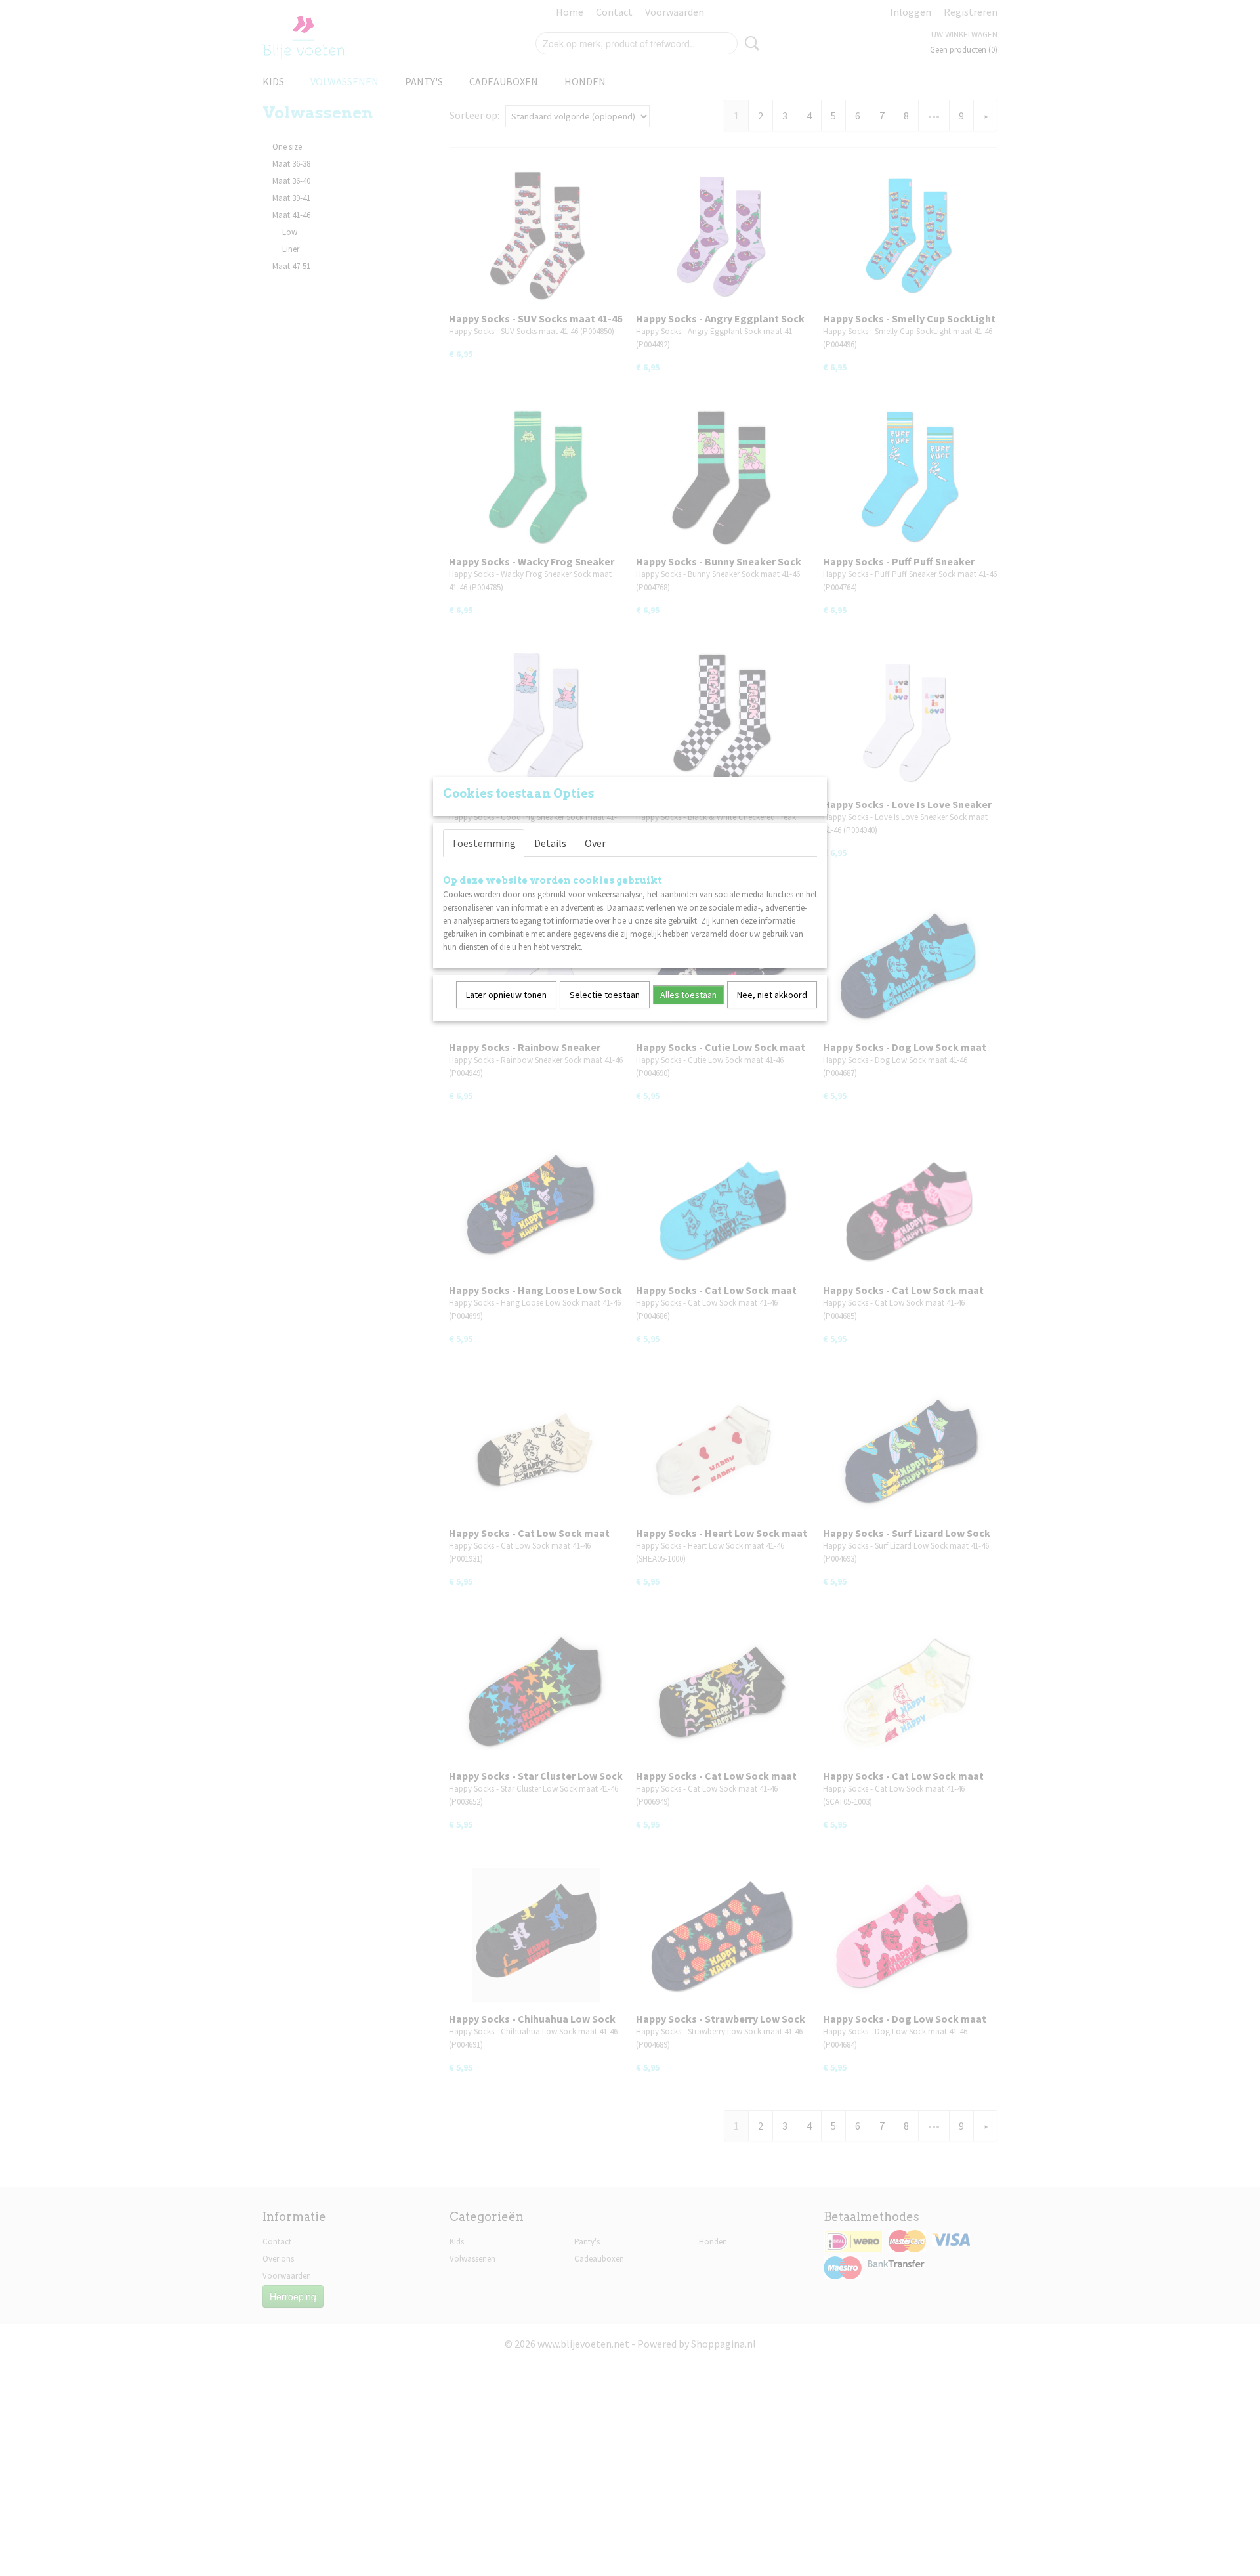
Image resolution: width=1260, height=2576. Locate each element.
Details (550, 843)
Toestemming (484, 843)
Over (595, 843)
